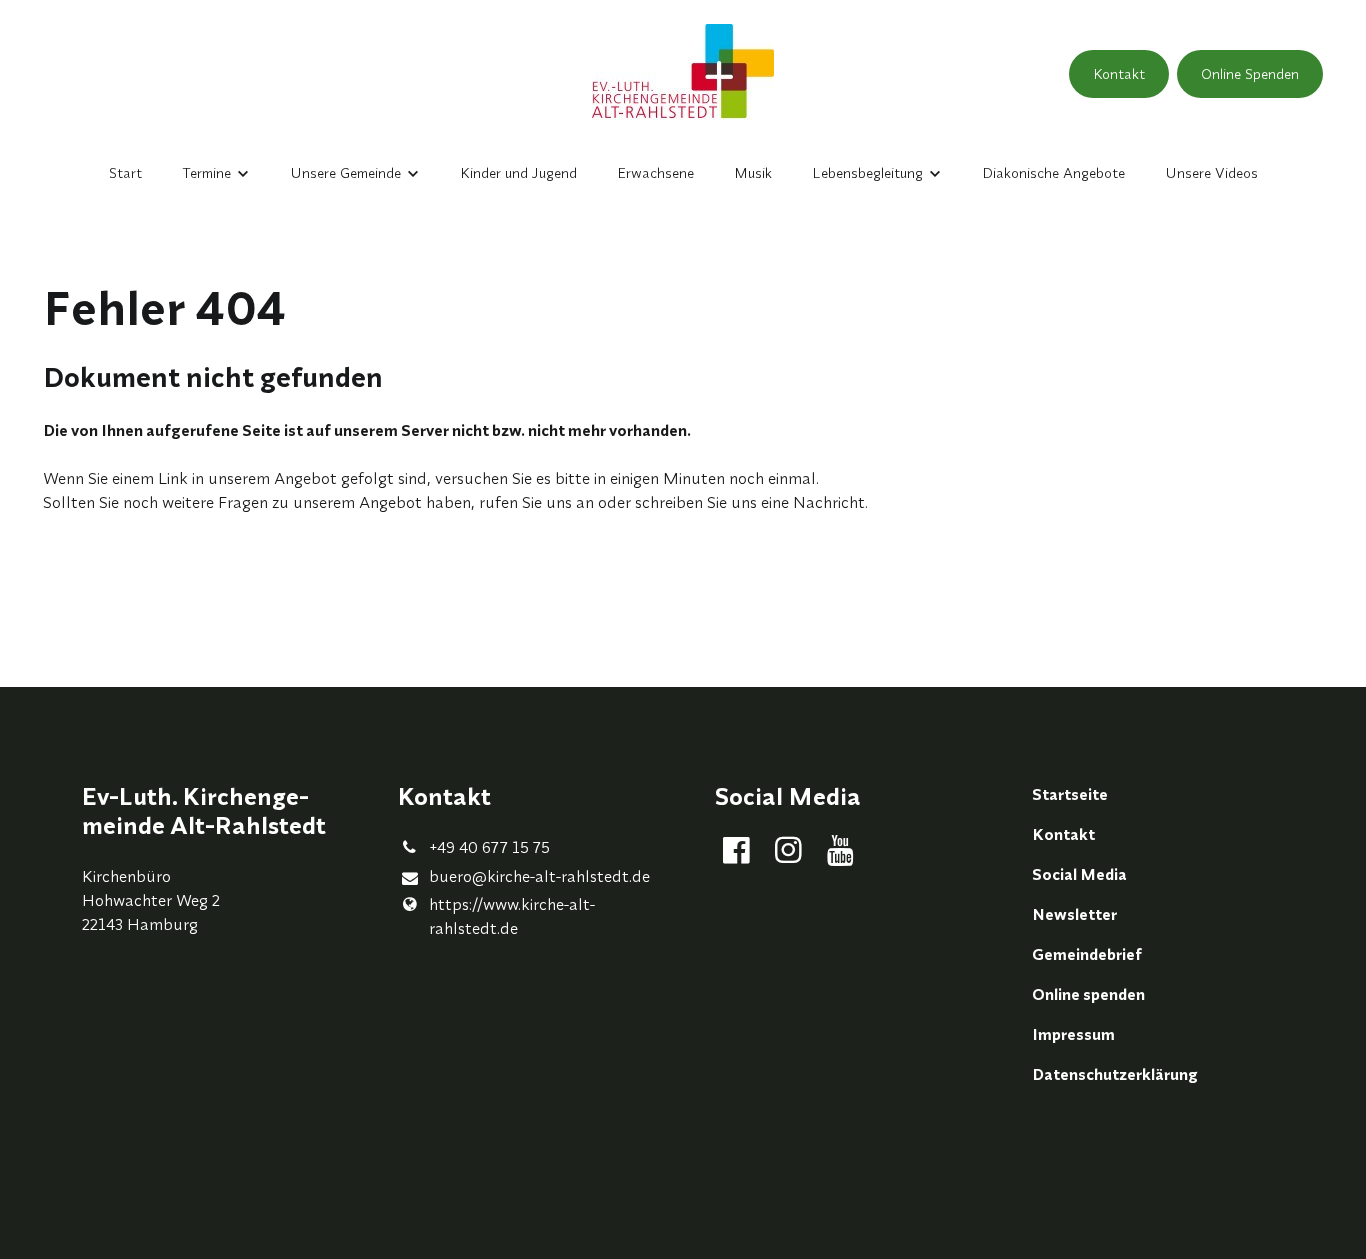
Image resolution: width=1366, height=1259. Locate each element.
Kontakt (1119, 74)
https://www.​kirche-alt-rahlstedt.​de (512, 916)
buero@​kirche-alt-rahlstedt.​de (539, 876)
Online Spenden (1250, 74)
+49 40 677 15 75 (489, 847)
